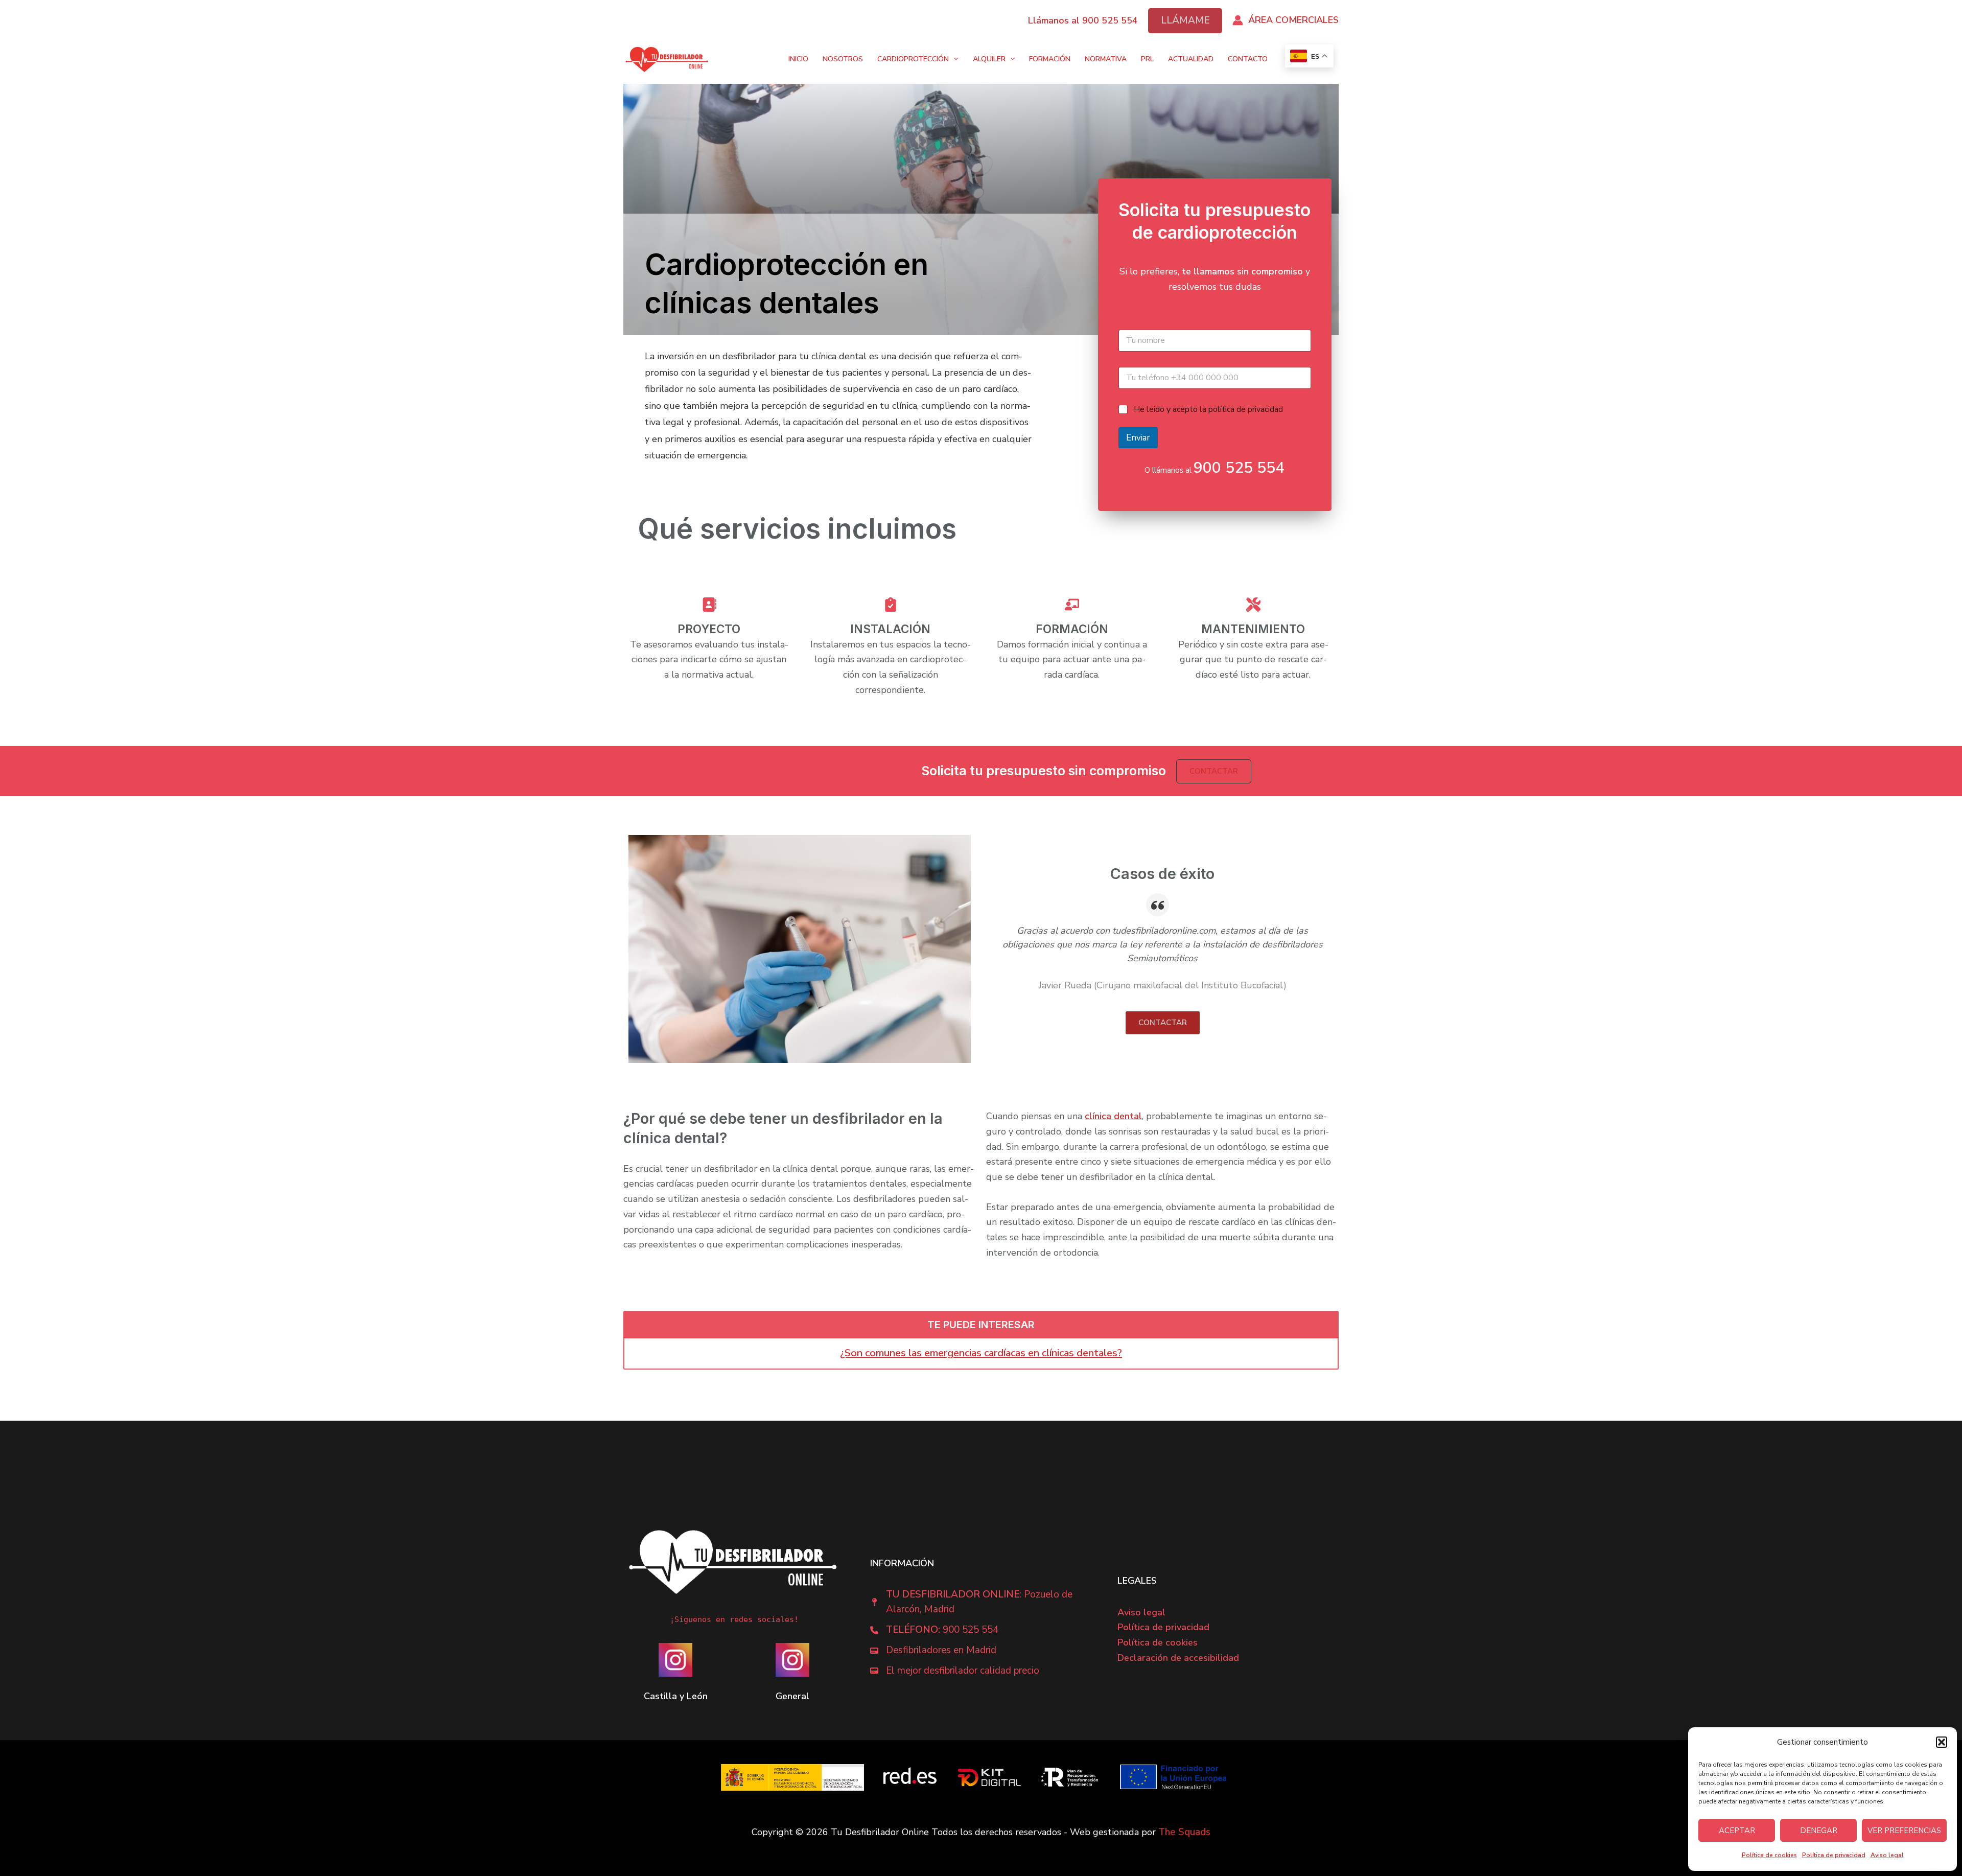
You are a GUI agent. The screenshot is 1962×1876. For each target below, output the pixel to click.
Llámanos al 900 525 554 (1083, 20)
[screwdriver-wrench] (1253, 606)
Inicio (798, 60)
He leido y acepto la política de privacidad (1208, 410)
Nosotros (843, 60)
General (792, 1696)
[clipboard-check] (891, 606)
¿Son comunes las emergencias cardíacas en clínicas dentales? (981, 1353)
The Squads (1184, 1832)
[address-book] (709, 606)
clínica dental (1113, 1116)
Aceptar (1737, 1831)
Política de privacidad (1834, 1855)
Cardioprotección (913, 60)
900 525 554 (1239, 468)
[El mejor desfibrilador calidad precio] (955, 1671)
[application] (953, 60)
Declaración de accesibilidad (1178, 1658)
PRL (1147, 60)
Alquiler (989, 60)
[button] (1942, 1742)
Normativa (1106, 60)
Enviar (1138, 438)
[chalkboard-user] (1072, 606)
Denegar (1819, 1831)
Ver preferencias (1904, 1831)
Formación (1050, 60)
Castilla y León (676, 1696)
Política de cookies (1769, 1855)
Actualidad (1191, 60)
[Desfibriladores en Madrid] (933, 1651)
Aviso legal (1887, 1855)
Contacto (1248, 60)
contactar (1163, 1023)
